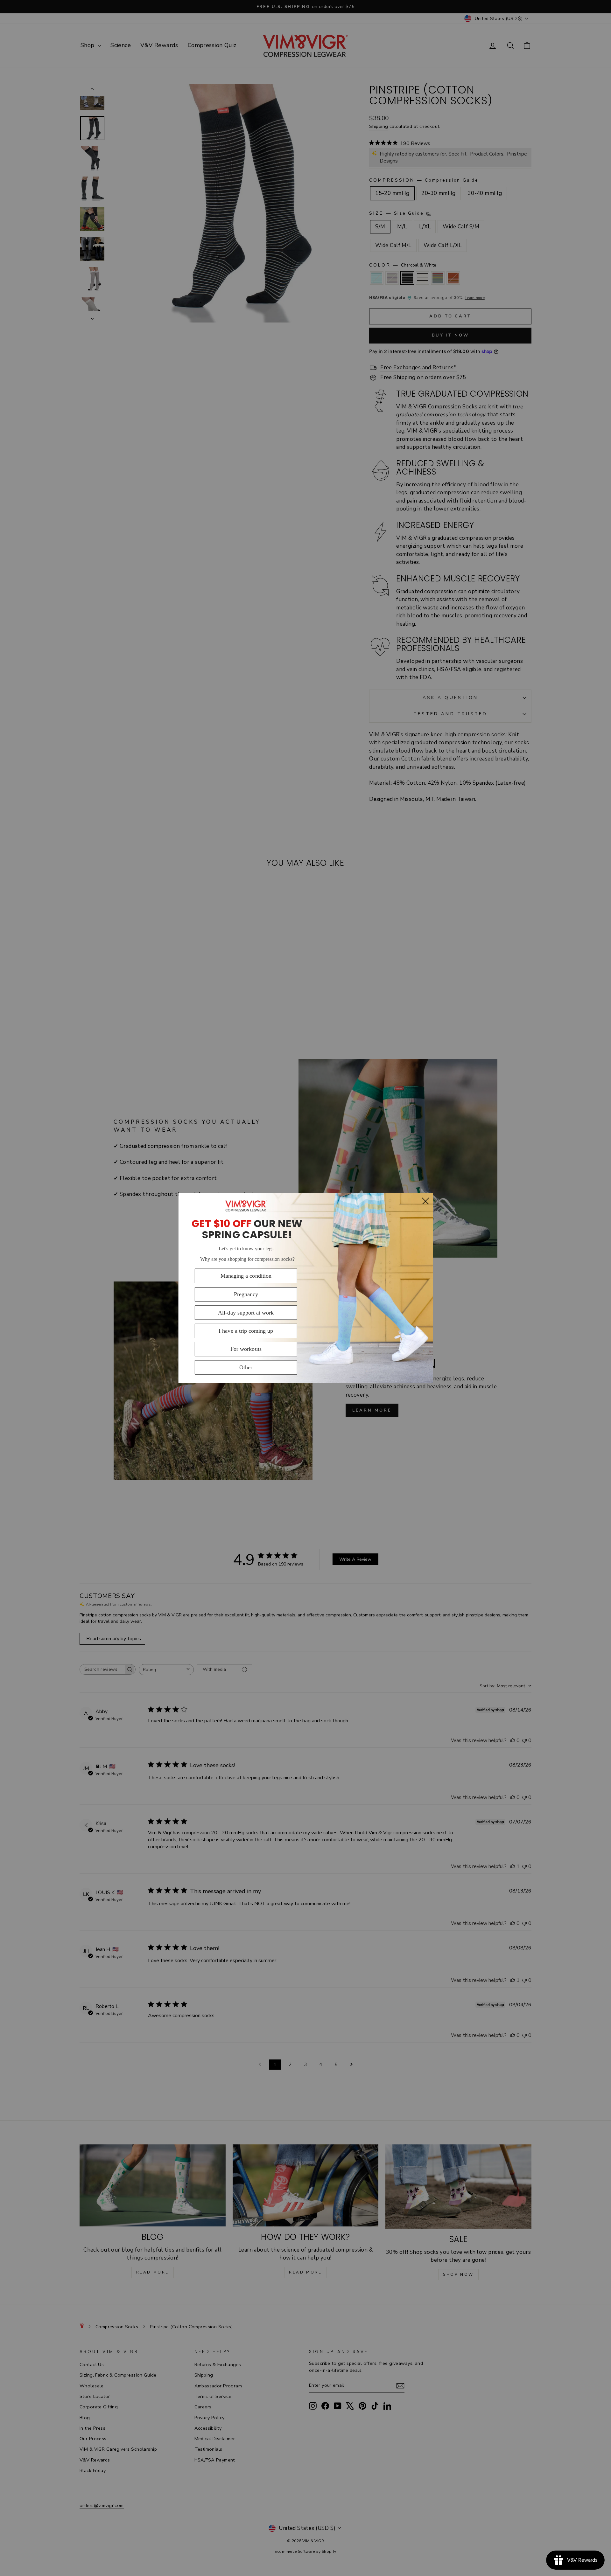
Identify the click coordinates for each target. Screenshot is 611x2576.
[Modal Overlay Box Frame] (305, 1288)
